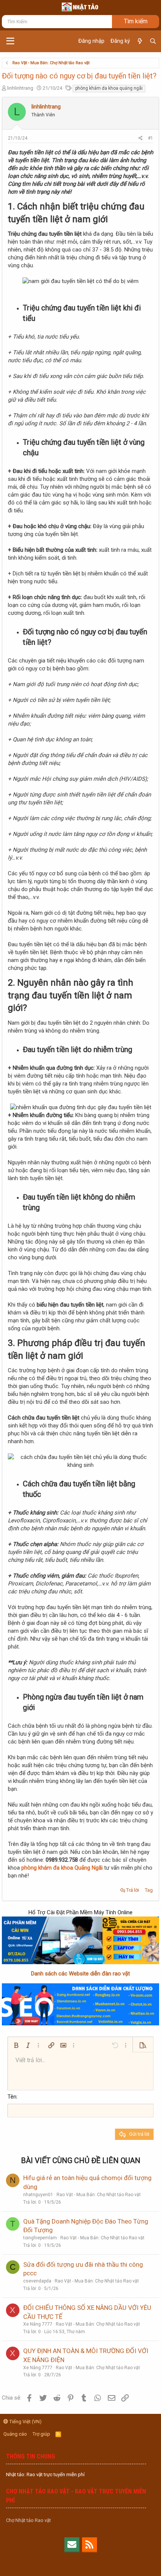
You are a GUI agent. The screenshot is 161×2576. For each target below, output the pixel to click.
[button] (10, 41)
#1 (151, 138)
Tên (12, 2097)
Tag (149, 1890)
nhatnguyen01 (38, 2195)
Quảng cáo (15, 2434)
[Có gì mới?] (139, 41)
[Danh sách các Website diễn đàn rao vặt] (80, 2004)
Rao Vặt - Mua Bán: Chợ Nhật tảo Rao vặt (99, 2195)
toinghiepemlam (40, 2238)
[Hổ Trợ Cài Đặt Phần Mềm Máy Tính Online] (80, 1940)
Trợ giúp (41, 2434)
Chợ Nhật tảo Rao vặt (28, 2520)
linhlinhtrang (20, 88)
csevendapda (37, 2281)
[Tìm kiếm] (153, 41)
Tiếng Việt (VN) (25, 2422)
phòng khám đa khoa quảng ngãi (109, 88)
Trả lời (133, 1890)
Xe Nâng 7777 (38, 2324)
